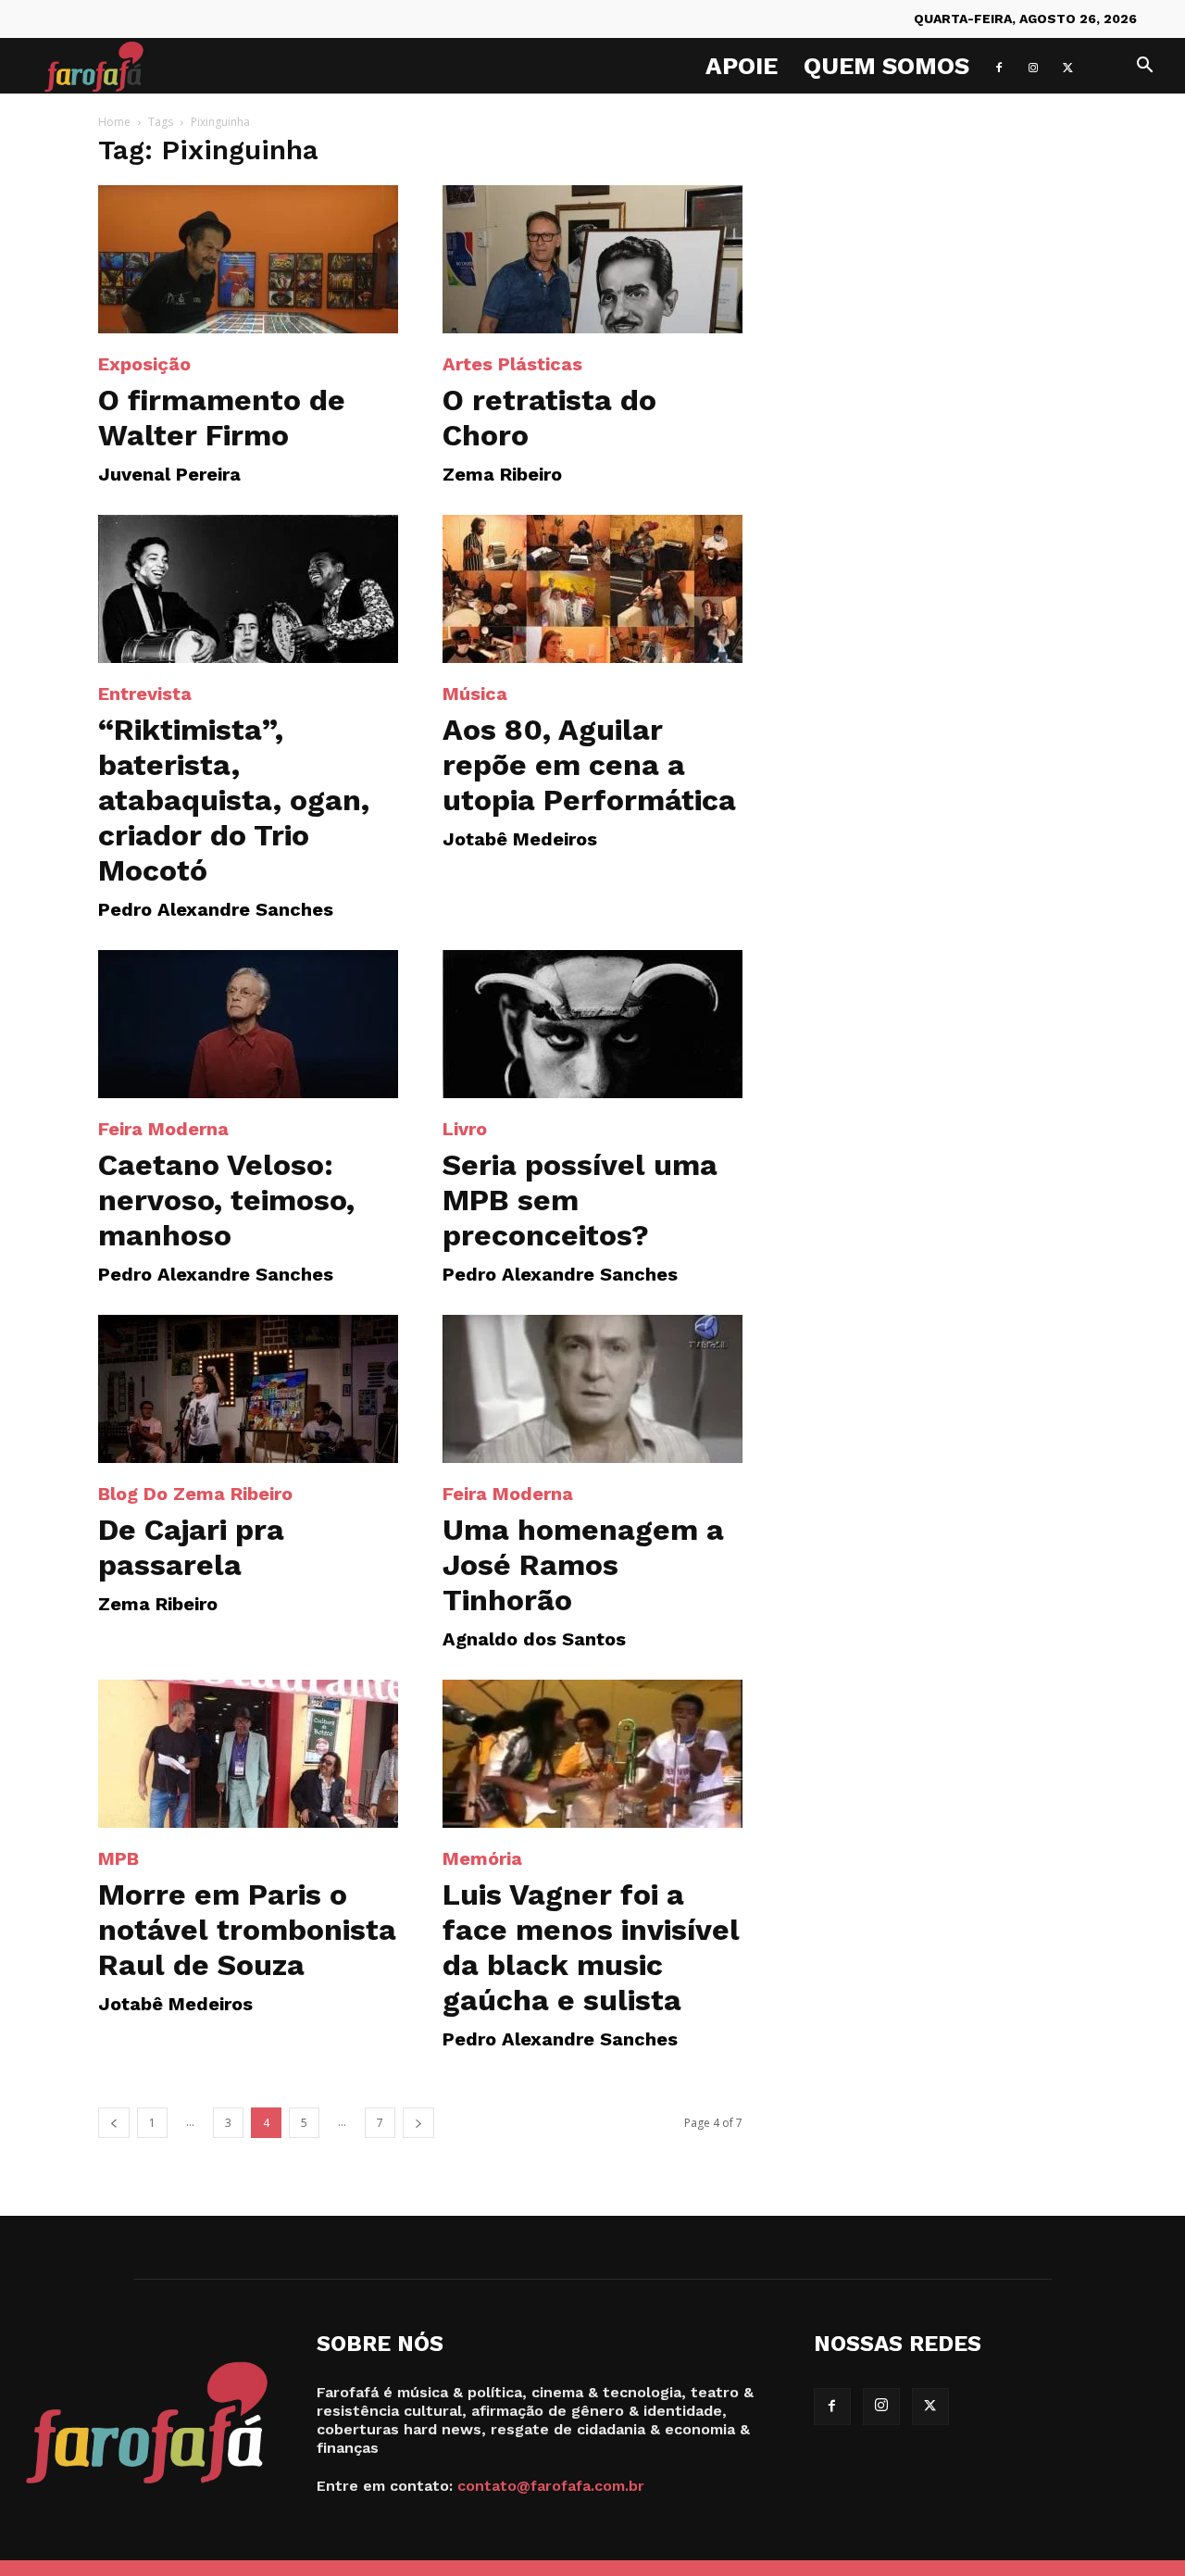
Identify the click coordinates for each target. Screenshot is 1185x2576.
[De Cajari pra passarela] (248, 1389)
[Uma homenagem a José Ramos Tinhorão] (592, 1389)
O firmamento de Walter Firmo (222, 418)
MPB (118, 1858)
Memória (482, 1858)
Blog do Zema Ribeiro (195, 1494)
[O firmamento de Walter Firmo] (248, 259)
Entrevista (145, 694)
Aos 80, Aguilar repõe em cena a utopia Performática (589, 765)
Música (475, 694)
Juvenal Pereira (169, 474)
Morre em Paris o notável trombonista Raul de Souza (247, 1930)
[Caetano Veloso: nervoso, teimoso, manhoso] (248, 1024)
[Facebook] (999, 66)
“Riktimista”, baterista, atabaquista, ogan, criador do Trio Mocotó (234, 800)
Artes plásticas (512, 364)
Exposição (144, 364)
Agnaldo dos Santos (534, 1639)
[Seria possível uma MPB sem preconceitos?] (592, 1024)
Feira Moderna (163, 1129)
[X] (1067, 66)
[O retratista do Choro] (592, 259)
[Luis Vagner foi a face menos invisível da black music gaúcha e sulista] (592, 1754)
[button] (1144, 67)
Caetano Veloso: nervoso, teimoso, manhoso (226, 1200)
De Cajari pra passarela (191, 1547)
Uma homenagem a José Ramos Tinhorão (583, 1565)
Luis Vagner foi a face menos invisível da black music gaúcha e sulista (591, 1947)
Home (114, 122)
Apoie (742, 66)
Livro (465, 1129)
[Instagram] (1033, 66)
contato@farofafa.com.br (551, 2486)
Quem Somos (886, 66)
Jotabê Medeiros (520, 839)
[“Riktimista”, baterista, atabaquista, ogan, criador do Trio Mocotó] (248, 589)
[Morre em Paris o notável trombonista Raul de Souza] (248, 1754)
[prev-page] (114, 2123)
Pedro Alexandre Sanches (216, 909)
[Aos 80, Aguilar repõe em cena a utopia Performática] (592, 589)
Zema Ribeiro (502, 474)
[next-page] (418, 2123)
